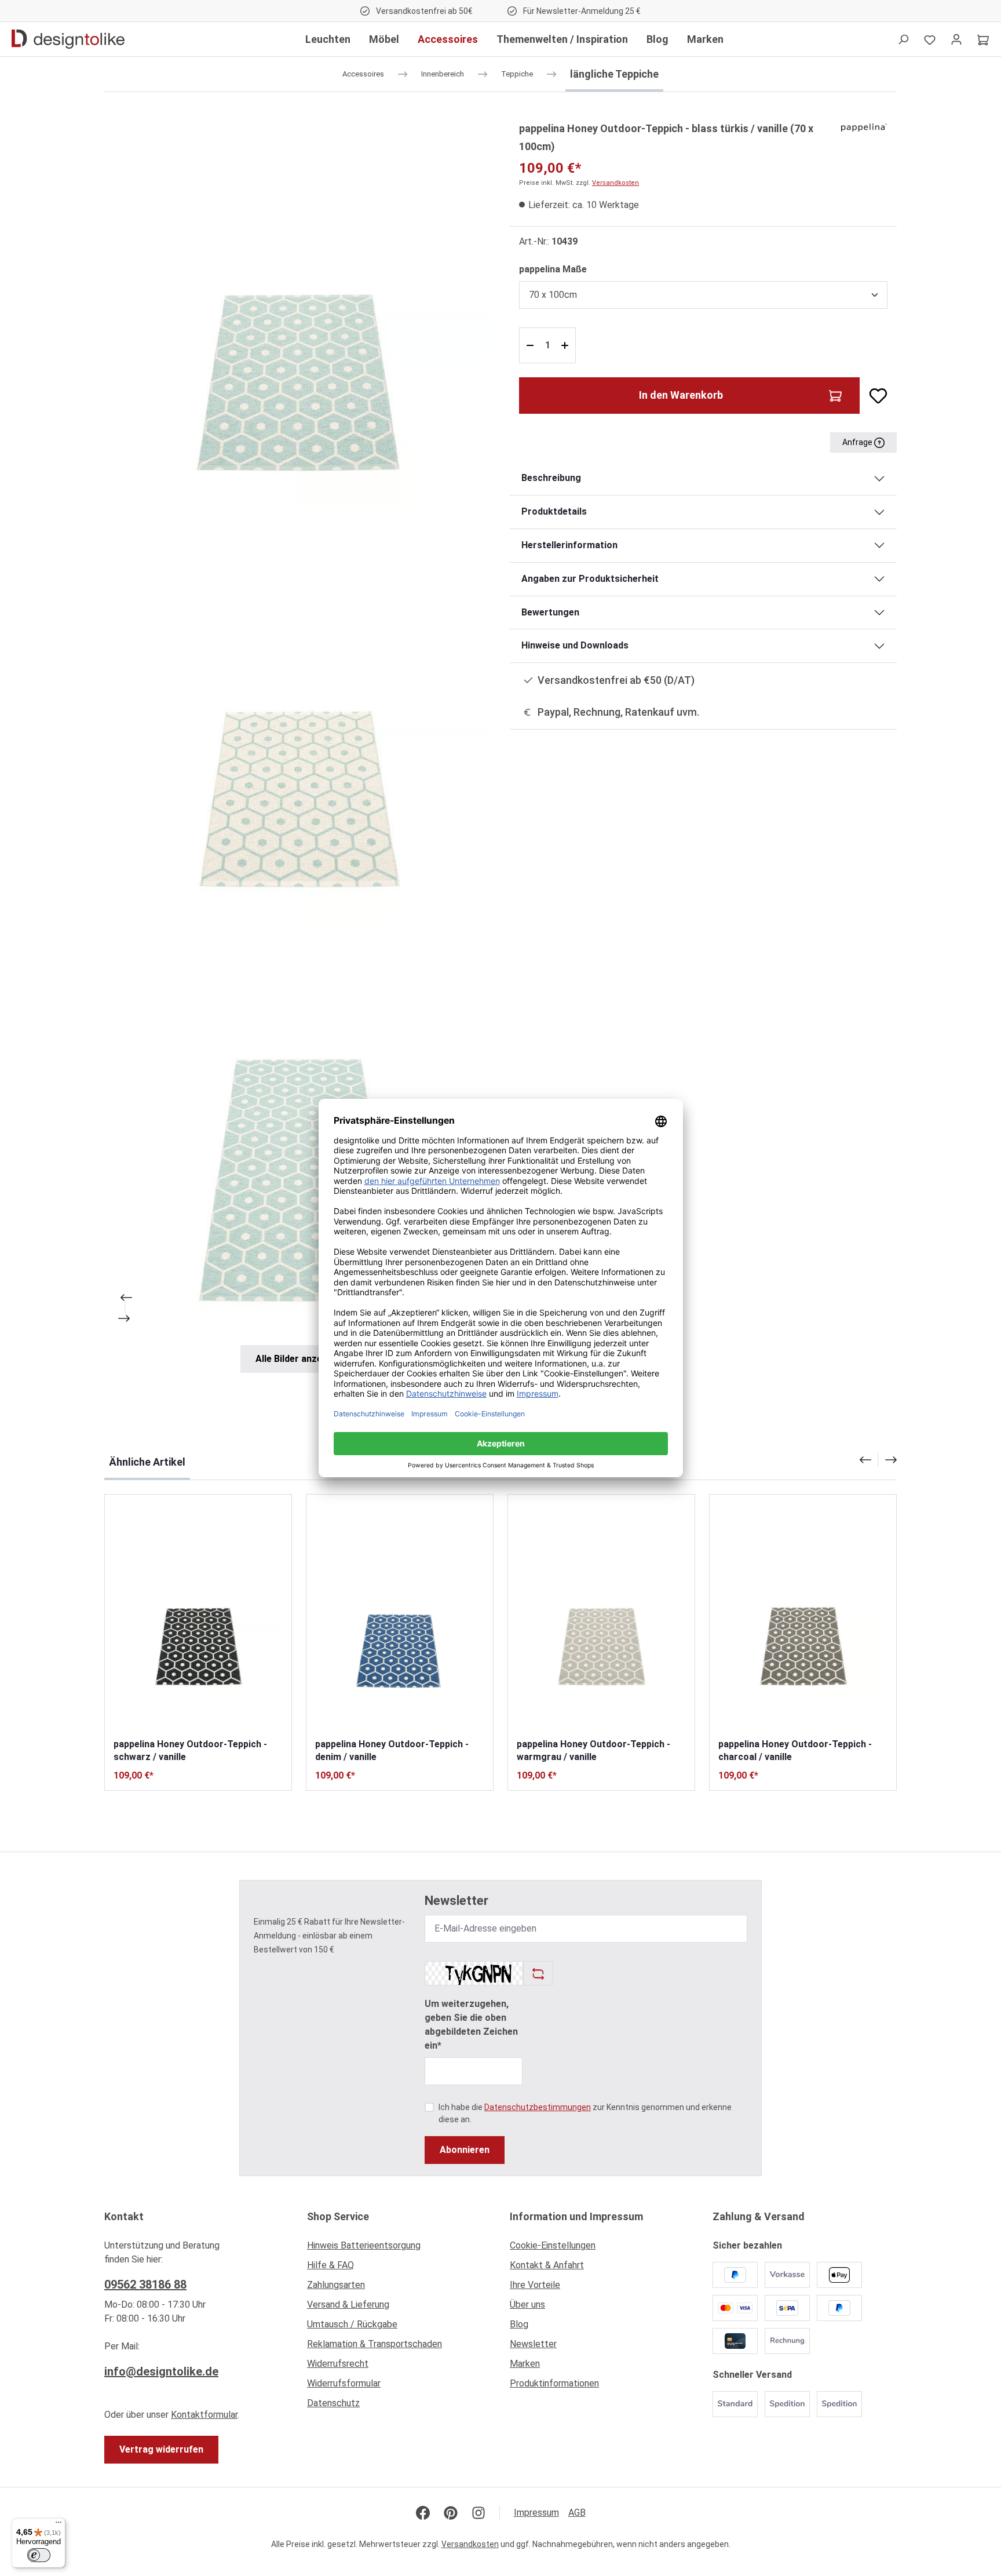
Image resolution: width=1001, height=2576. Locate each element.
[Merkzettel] (930, 39)
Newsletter (533, 2344)
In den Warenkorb (681, 395)
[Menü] (59, 2525)
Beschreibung (551, 478)
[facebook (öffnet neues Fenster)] (423, 2513)
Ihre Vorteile (535, 2285)
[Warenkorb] (983, 39)
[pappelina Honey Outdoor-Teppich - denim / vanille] (400, 1616)
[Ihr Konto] (956, 39)
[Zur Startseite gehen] (68, 39)
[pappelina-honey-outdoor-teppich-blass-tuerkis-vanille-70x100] (297, 313)
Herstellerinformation (569, 545)
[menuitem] (399, 2249)
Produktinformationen (554, 2383)
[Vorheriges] (125, 1298)
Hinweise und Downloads (575, 645)
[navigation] (878, 1460)
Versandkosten (615, 183)
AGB (577, 2513)
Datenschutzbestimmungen (538, 2107)
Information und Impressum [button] (576, 2216)
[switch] (39, 2555)
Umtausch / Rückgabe (352, 2324)
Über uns (527, 2304)
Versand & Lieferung (348, 2304)
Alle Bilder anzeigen (298, 1359)
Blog (519, 2324)
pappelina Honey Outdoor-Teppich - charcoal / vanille (795, 1750)
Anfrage (858, 442)
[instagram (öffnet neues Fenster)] (478, 2513)
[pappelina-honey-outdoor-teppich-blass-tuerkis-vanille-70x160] (297, 1143)
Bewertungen (550, 612)
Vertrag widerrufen (161, 2449)
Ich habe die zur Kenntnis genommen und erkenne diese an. (585, 2113)
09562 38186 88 (145, 2284)
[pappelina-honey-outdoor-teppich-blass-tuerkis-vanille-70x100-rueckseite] (297, 728)
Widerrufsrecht (338, 2364)
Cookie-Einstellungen (553, 2245)
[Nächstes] (125, 1318)
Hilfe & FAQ (330, 2265)
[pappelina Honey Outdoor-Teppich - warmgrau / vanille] (601, 1616)
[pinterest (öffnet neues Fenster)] (451, 2513)
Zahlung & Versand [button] (759, 2216)
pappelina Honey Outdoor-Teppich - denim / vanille (392, 1750)
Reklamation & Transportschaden (375, 2344)
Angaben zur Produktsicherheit (590, 579)
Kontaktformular (204, 2415)
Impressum (536, 2513)
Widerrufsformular (344, 2383)
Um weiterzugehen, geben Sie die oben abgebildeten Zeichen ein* (471, 2025)
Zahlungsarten (336, 2285)
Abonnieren (465, 2150)
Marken (525, 2364)
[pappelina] (864, 127)
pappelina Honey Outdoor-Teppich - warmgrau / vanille (593, 1750)
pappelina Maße (553, 269)
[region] (298, 746)
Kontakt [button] (124, 2216)
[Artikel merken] (874, 396)
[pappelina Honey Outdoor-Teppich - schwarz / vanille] (198, 1616)
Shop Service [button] (338, 2216)
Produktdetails (554, 511)
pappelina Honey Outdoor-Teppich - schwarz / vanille (190, 1750)
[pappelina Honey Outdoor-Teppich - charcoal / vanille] (803, 1616)
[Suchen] (903, 39)
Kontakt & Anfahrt (547, 2265)
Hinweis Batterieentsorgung (364, 2245)
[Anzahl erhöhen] (566, 345)
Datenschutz (333, 2403)
